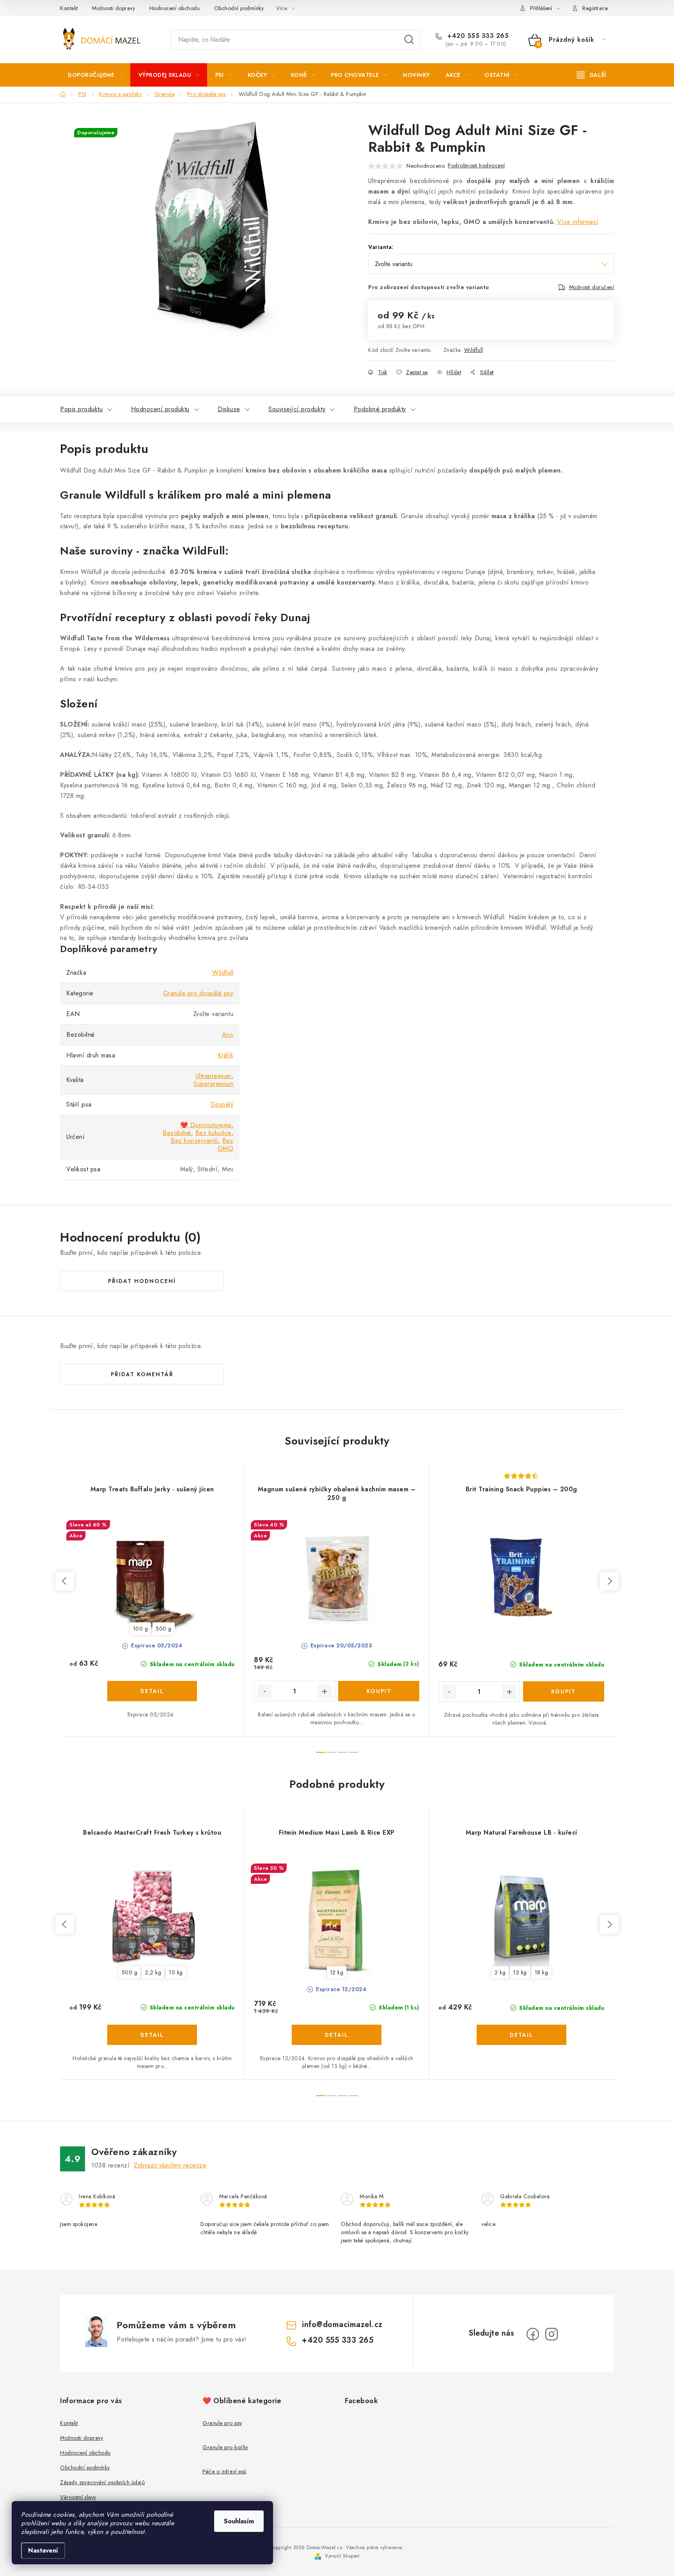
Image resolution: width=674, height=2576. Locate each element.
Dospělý (222, 1104)
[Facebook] (533, 2334)
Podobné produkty (380, 409)
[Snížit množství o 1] (264, 1691)
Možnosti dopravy (114, 8)
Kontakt (69, 8)
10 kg (176, 1972)
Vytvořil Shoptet (342, 2556)
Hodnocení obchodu (175, 8)
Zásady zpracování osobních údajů (102, 2482)
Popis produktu (81, 409)
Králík (225, 1055)
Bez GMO (226, 1145)
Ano (228, 1035)
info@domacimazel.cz (342, 2325)
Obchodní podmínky (239, 8)
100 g (141, 1629)
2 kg (500, 1972)
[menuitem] (95, 75)
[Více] (592, 75)
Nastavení (43, 2550)
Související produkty (297, 409)
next (609, 1581)
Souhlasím (239, 2521)
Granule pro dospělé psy (198, 993)
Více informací (578, 222)
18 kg (542, 1972)
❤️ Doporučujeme (206, 1125)
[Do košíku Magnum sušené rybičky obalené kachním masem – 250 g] (379, 1691)
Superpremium (213, 1084)
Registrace (595, 8)
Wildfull (474, 350)
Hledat (409, 40)
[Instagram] (552, 2334)
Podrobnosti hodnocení (476, 165)
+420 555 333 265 (477, 36)
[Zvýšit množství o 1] (325, 1691)
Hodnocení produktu (160, 409)
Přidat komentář (142, 1374)
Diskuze (229, 409)
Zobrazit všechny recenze (170, 2165)
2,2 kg (153, 1972)
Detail (152, 1691)
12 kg (337, 1972)
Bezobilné (177, 1133)
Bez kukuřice (213, 1133)
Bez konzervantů (194, 1141)
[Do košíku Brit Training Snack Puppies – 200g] (564, 1691)
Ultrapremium (214, 1076)
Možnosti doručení (592, 287)
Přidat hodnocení (142, 1281)
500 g (164, 1629)
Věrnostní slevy (78, 2497)
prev (65, 1581)
